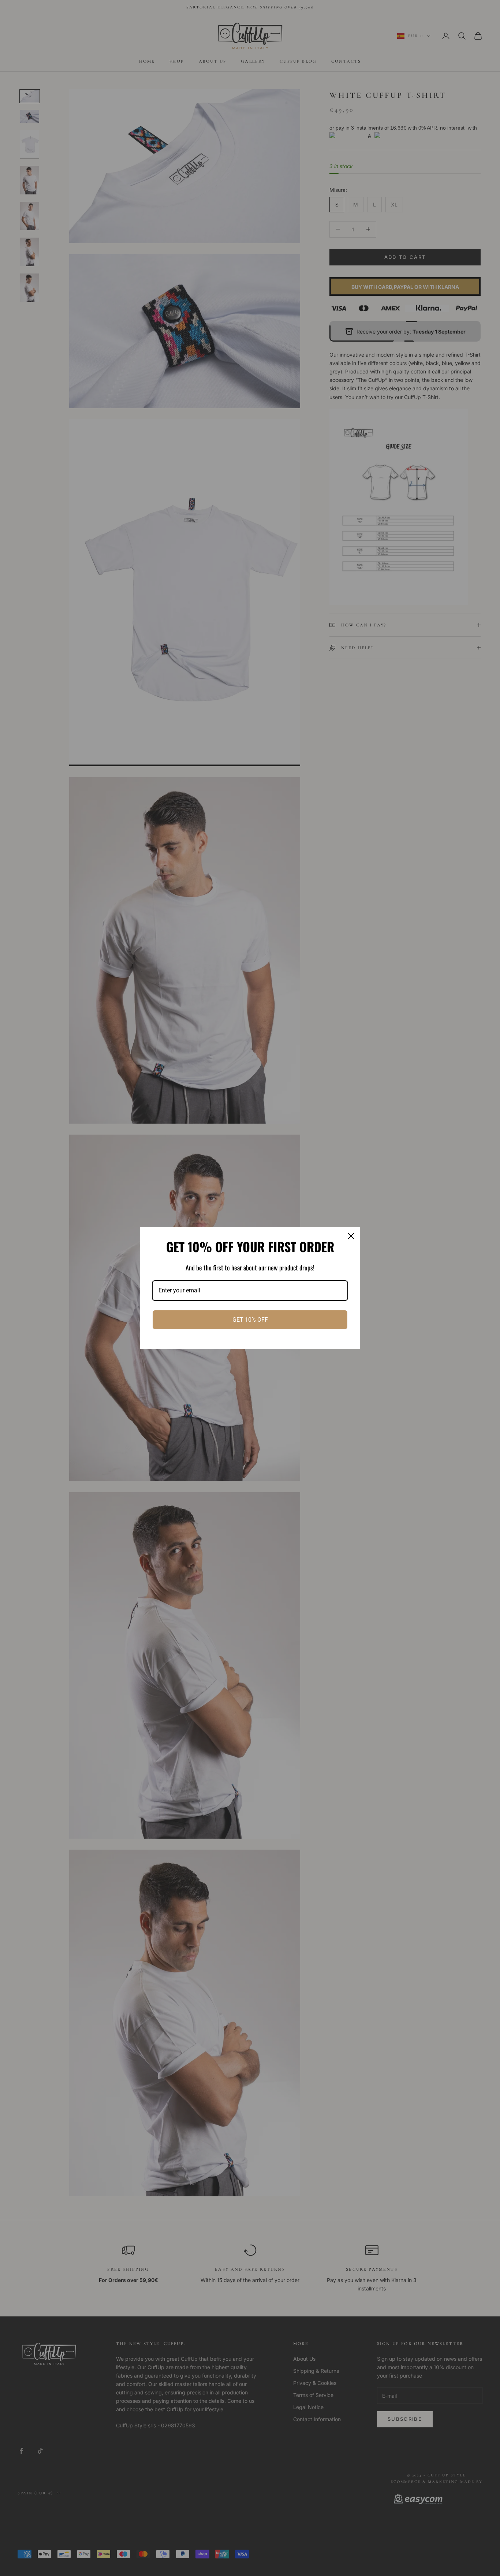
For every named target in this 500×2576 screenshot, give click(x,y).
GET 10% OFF (250, 1320)
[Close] (351, 1236)
